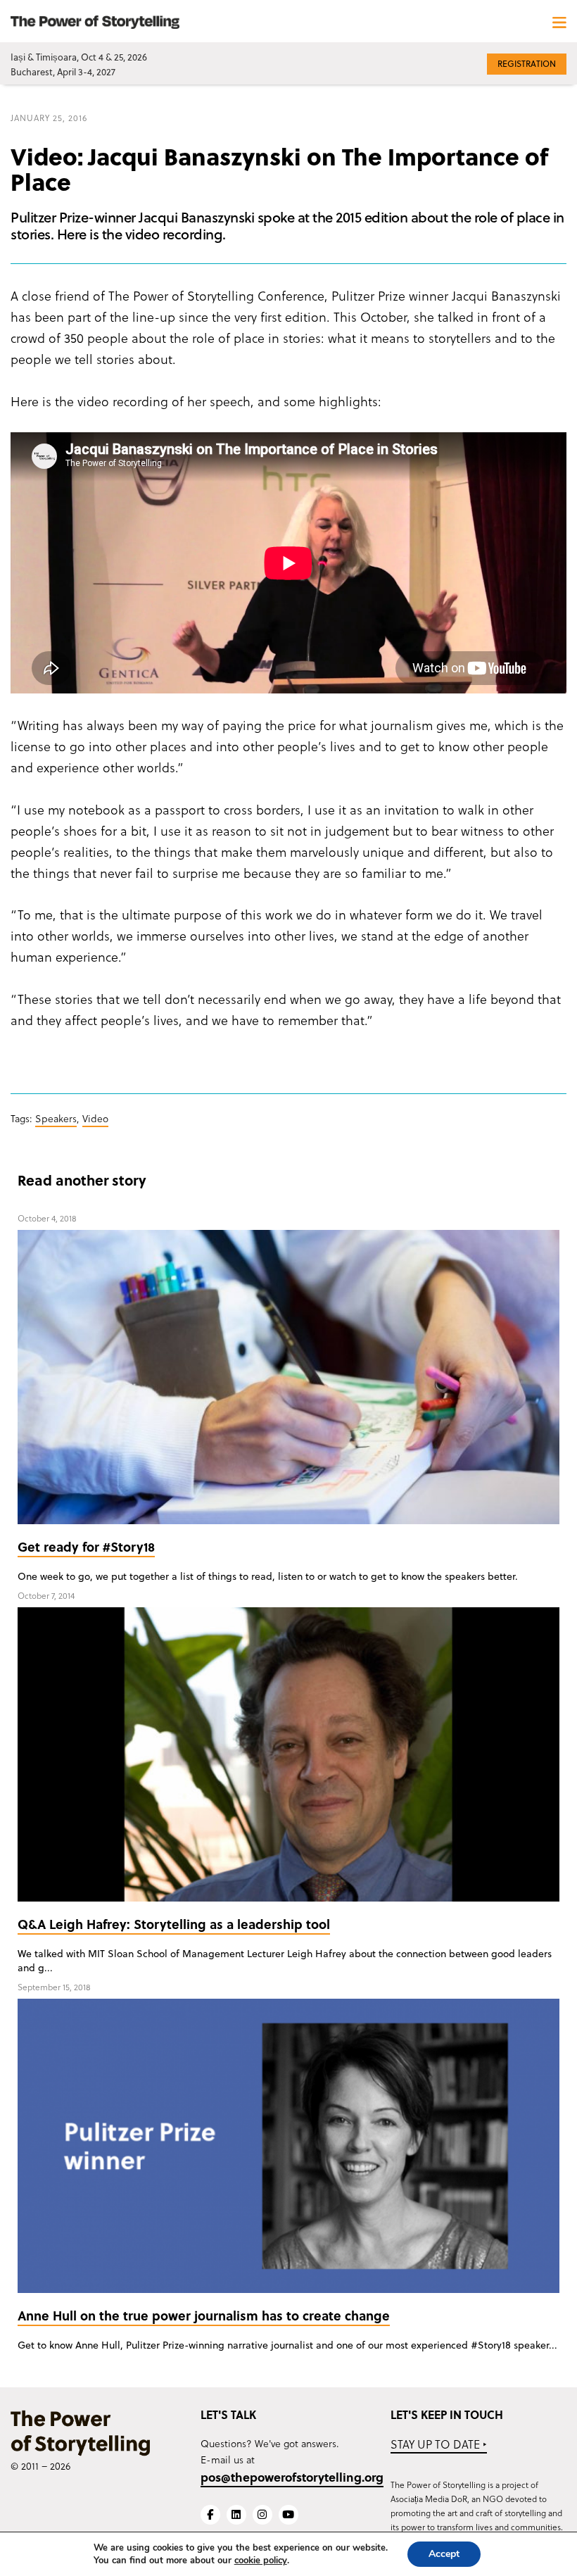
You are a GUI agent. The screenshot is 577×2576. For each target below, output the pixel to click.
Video (95, 1118)
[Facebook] (210, 2515)
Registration (527, 63)
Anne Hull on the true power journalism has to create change (204, 2315)
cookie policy (261, 2561)
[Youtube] (288, 2515)
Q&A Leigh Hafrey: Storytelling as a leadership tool (174, 1924)
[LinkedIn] (236, 2515)
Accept (444, 2554)
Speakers (56, 1118)
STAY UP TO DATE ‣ (439, 2444)
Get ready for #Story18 (86, 1546)
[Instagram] (262, 2515)
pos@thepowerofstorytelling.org (292, 2477)
